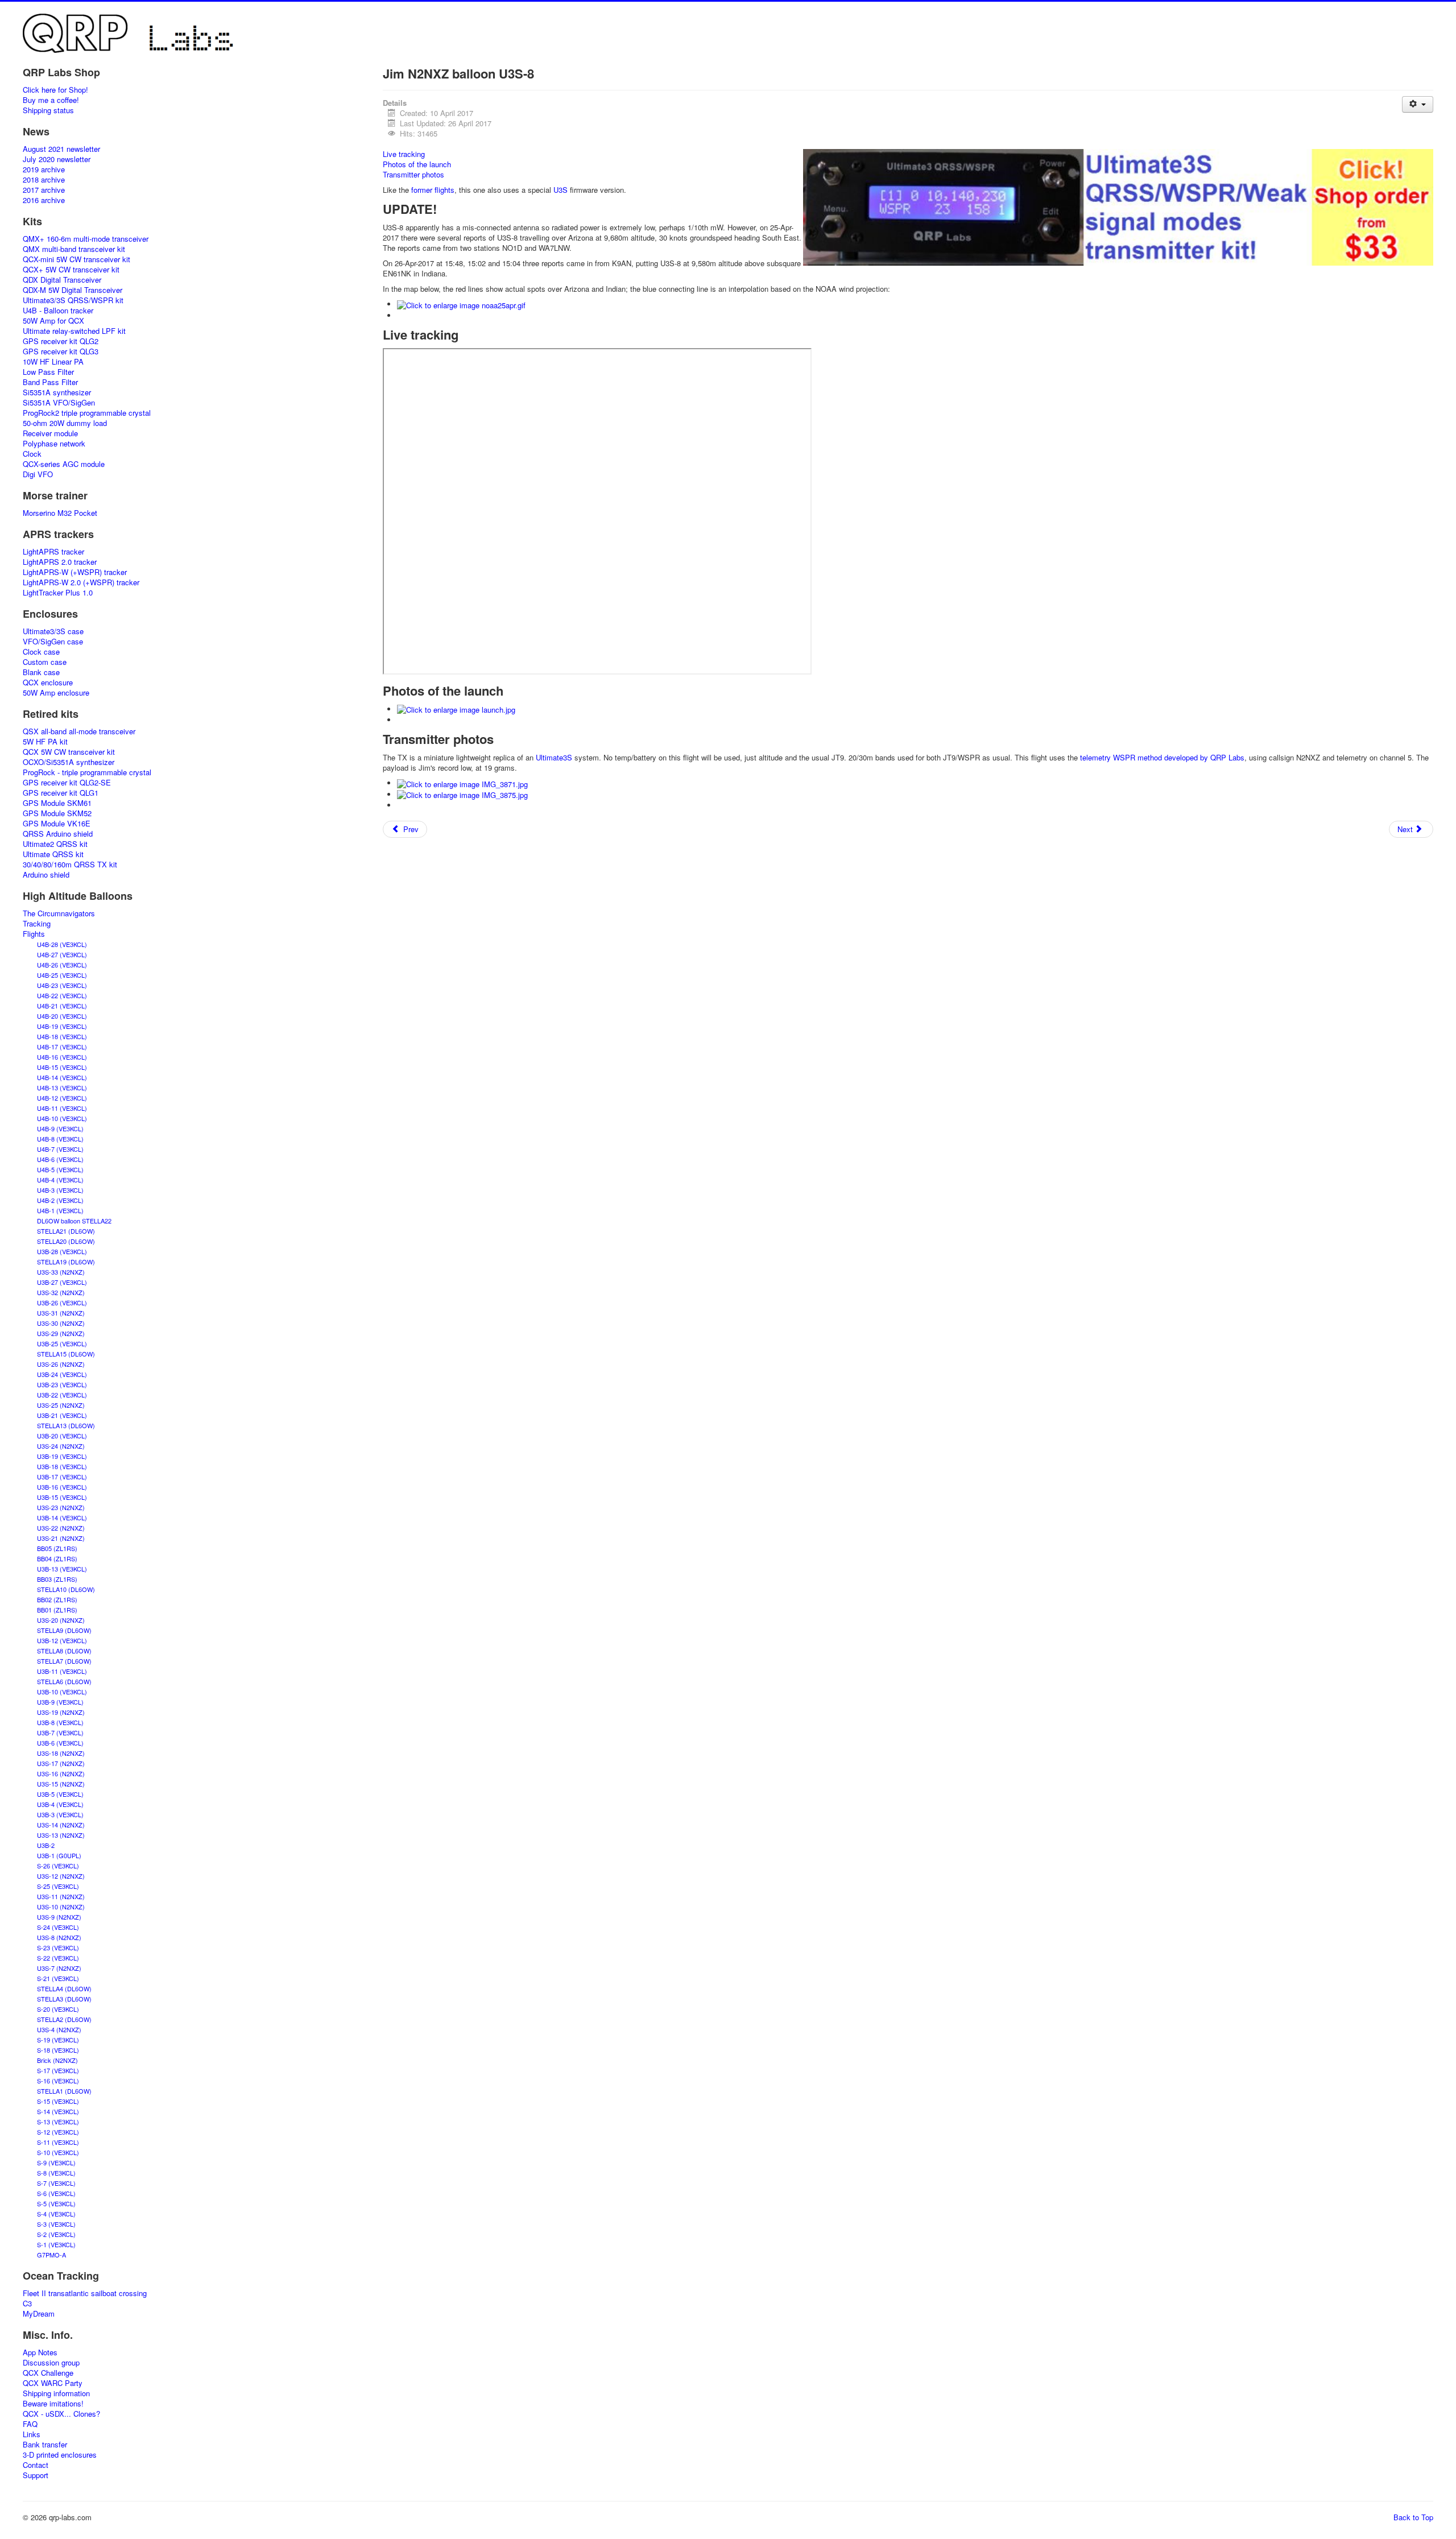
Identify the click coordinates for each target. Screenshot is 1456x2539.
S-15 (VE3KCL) (58, 2101)
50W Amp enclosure (56, 693)
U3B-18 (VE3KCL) (62, 1466)
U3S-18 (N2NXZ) (61, 1753)
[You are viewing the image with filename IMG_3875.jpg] (462, 794)
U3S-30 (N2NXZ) (61, 1323)
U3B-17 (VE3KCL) (62, 1477)
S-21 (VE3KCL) (58, 1978)
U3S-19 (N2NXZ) (61, 1712)
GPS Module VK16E (57, 824)
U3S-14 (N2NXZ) (61, 1825)
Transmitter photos (413, 174)
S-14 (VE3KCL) (58, 2111)
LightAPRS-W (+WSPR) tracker (75, 572)
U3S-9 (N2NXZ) (59, 1917)
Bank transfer (45, 2445)
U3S (561, 190)
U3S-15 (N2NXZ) (61, 1784)
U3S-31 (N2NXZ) (61, 1313)
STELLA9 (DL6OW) (64, 1630)
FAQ (30, 2424)
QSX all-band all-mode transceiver (79, 731)
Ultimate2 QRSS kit (55, 844)
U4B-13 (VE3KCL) (62, 1087)
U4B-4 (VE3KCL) (60, 1180)
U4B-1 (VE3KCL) (60, 1210)
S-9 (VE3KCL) (56, 2162)
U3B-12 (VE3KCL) (62, 1640)
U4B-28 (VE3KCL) (62, 944)
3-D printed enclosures (60, 2455)
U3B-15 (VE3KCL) (62, 1497)
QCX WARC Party (53, 2383)
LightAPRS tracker (53, 552)
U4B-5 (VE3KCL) (60, 1169)
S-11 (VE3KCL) (58, 2142)
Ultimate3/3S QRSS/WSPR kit (73, 300)
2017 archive (44, 190)
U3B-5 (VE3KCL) (60, 1794)
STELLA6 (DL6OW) (64, 1681)
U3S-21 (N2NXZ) (61, 1538)
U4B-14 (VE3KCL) (62, 1077)
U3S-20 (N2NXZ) (61, 1620)
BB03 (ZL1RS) (57, 1579)
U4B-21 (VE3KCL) (62, 1006)
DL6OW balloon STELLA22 (74, 1221)
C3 (27, 2304)
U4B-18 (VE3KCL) (62, 1036)
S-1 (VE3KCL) (56, 2244)
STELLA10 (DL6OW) (66, 1589)
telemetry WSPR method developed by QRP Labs (1162, 757)
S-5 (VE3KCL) (56, 2203)
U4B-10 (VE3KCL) (62, 1118)
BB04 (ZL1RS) (57, 1558)
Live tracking (404, 154)
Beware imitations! (53, 2404)
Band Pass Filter (50, 382)
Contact (36, 2465)
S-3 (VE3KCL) (56, 2224)
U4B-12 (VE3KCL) (62, 1098)
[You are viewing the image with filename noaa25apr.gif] (461, 304)
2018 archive (44, 180)
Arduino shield (46, 875)
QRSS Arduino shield (58, 834)
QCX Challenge (48, 2373)
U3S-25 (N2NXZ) (61, 1405)
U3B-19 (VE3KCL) (62, 1456)
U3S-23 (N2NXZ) (61, 1507)
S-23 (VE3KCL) (58, 1947)
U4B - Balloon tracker (58, 311)
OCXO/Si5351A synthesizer (69, 762)
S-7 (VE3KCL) (56, 2183)
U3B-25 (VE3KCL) (62, 1343)
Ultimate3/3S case (53, 631)
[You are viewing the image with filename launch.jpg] (456, 709)
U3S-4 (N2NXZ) (59, 2029)
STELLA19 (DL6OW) (66, 1262)
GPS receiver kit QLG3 (61, 352)
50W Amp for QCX (53, 321)
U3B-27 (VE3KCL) (62, 1282)
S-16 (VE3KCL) (58, 2081)
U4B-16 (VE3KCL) (62, 1057)
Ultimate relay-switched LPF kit (74, 331)
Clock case (41, 652)
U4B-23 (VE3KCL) (62, 985)
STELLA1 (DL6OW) (64, 2091)
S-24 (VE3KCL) (58, 1927)
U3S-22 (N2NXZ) (61, 1528)
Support (36, 2475)
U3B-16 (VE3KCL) (62, 1487)
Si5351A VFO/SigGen (59, 403)
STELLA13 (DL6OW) (66, 1425)
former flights (433, 190)
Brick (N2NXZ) (57, 2060)
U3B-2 (46, 1845)
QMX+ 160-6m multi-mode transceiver (86, 239)
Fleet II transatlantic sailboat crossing (85, 2293)
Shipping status (48, 110)
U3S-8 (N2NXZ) (59, 1937)
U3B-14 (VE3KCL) (62, 1517)
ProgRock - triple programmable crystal (87, 772)
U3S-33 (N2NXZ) (61, 1272)
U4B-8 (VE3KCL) (60, 1139)
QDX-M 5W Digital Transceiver (73, 290)
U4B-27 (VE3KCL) (62, 954)
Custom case (45, 662)
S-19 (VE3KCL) (58, 2040)
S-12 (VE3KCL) (58, 2132)
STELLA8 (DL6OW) (64, 1651)
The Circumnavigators (59, 913)
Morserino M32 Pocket (60, 513)
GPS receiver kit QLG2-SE (67, 783)
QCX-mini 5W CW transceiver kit (76, 259)
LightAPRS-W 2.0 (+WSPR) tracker (81, 582)
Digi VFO (38, 474)
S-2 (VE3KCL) (56, 2234)
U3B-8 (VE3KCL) (60, 1722)
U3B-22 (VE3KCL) (62, 1395)
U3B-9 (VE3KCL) (60, 1702)
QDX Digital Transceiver (62, 280)
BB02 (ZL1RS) (57, 1599)
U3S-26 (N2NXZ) (61, 1364)
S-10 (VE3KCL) (58, 2152)
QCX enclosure (48, 683)
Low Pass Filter (48, 372)
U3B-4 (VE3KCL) (60, 1804)
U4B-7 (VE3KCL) (60, 1149)
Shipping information (56, 2393)
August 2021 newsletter (61, 149)
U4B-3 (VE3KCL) (60, 1190)
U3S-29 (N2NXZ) (61, 1333)
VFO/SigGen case (53, 642)
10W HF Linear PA (53, 362)
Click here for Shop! (55, 90)
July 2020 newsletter (57, 159)
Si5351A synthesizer (57, 392)
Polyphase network (54, 444)
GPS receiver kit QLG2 (61, 341)
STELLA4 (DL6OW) (64, 1988)
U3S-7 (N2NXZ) (59, 1968)
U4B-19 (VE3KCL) (62, 1026)
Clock (32, 454)
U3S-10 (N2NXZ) (61, 1907)
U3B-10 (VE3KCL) (62, 1692)
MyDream (39, 2314)
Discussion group (51, 2363)
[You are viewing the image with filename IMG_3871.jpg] (462, 783)
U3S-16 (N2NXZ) (61, 1773)
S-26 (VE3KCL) (58, 1866)
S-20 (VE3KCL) (58, 2009)
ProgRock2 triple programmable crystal (87, 413)
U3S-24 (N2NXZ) (61, 1446)
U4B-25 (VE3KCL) (62, 975)
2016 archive (44, 200)
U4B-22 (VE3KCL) (62, 995)
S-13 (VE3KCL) (58, 2122)
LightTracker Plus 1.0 (58, 593)
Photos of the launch (417, 164)
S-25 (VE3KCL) (58, 1886)
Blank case (41, 672)
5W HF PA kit (45, 742)
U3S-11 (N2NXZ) (61, 1896)
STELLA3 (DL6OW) (64, 1999)
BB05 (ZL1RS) (57, 1548)
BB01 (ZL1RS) (57, 1610)
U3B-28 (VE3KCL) (62, 1251)
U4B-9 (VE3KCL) (60, 1128)
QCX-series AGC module (64, 464)
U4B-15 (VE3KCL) (62, 1067)
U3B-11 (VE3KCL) (62, 1671)
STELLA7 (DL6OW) (64, 1661)
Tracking (37, 924)
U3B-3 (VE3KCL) (60, 1814)
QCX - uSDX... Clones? (61, 2414)
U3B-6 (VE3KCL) (60, 1743)
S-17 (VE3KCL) (58, 2070)
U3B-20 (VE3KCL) (62, 1436)
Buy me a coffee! (51, 100)
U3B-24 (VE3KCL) (62, 1374)
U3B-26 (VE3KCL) (62, 1302)
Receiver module (50, 433)
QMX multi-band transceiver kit (74, 249)
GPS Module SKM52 (57, 813)
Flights (34, 934)
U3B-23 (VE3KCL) (62, 1384)
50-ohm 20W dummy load (65, 423)
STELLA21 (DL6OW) (66, 1231)
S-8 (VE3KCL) (56, 2173)
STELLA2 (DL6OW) (64, 2019)
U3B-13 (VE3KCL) (62, 1569)
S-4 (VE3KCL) (56, 2214)
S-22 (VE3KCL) (58, 1958)
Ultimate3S (554, 757)
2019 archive (44, 169)
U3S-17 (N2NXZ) (61, 1763)
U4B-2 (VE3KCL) (60, 1200)
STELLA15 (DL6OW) (66, 1354)
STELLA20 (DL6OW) (66, 1241)
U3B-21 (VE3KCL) (62, 1415)
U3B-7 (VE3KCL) (60, 1732)
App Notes (40, 2352)
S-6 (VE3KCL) (56, 2193)
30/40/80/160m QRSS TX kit (70, 865)
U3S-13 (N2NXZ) (61, 1835)
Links (32, 2434)
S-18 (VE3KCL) (58, 2050)
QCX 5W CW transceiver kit (69, 752)
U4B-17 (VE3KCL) (62, 1047)
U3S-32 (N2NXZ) (61, 1292)
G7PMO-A (51, 2255)
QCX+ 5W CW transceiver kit (71, 270)
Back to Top (1413, 2517)
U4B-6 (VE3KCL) (60, 1159)
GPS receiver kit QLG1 (61, 793)
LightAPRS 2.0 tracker (60, 562)
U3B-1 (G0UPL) (59, 1855)
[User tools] (1418, 104)
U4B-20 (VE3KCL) (62, 1016)
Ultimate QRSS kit (53, 854)
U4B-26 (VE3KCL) (62, 965)
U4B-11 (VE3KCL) (62, 1108)
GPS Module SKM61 (57, 803)
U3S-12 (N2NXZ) (61, 1876)
